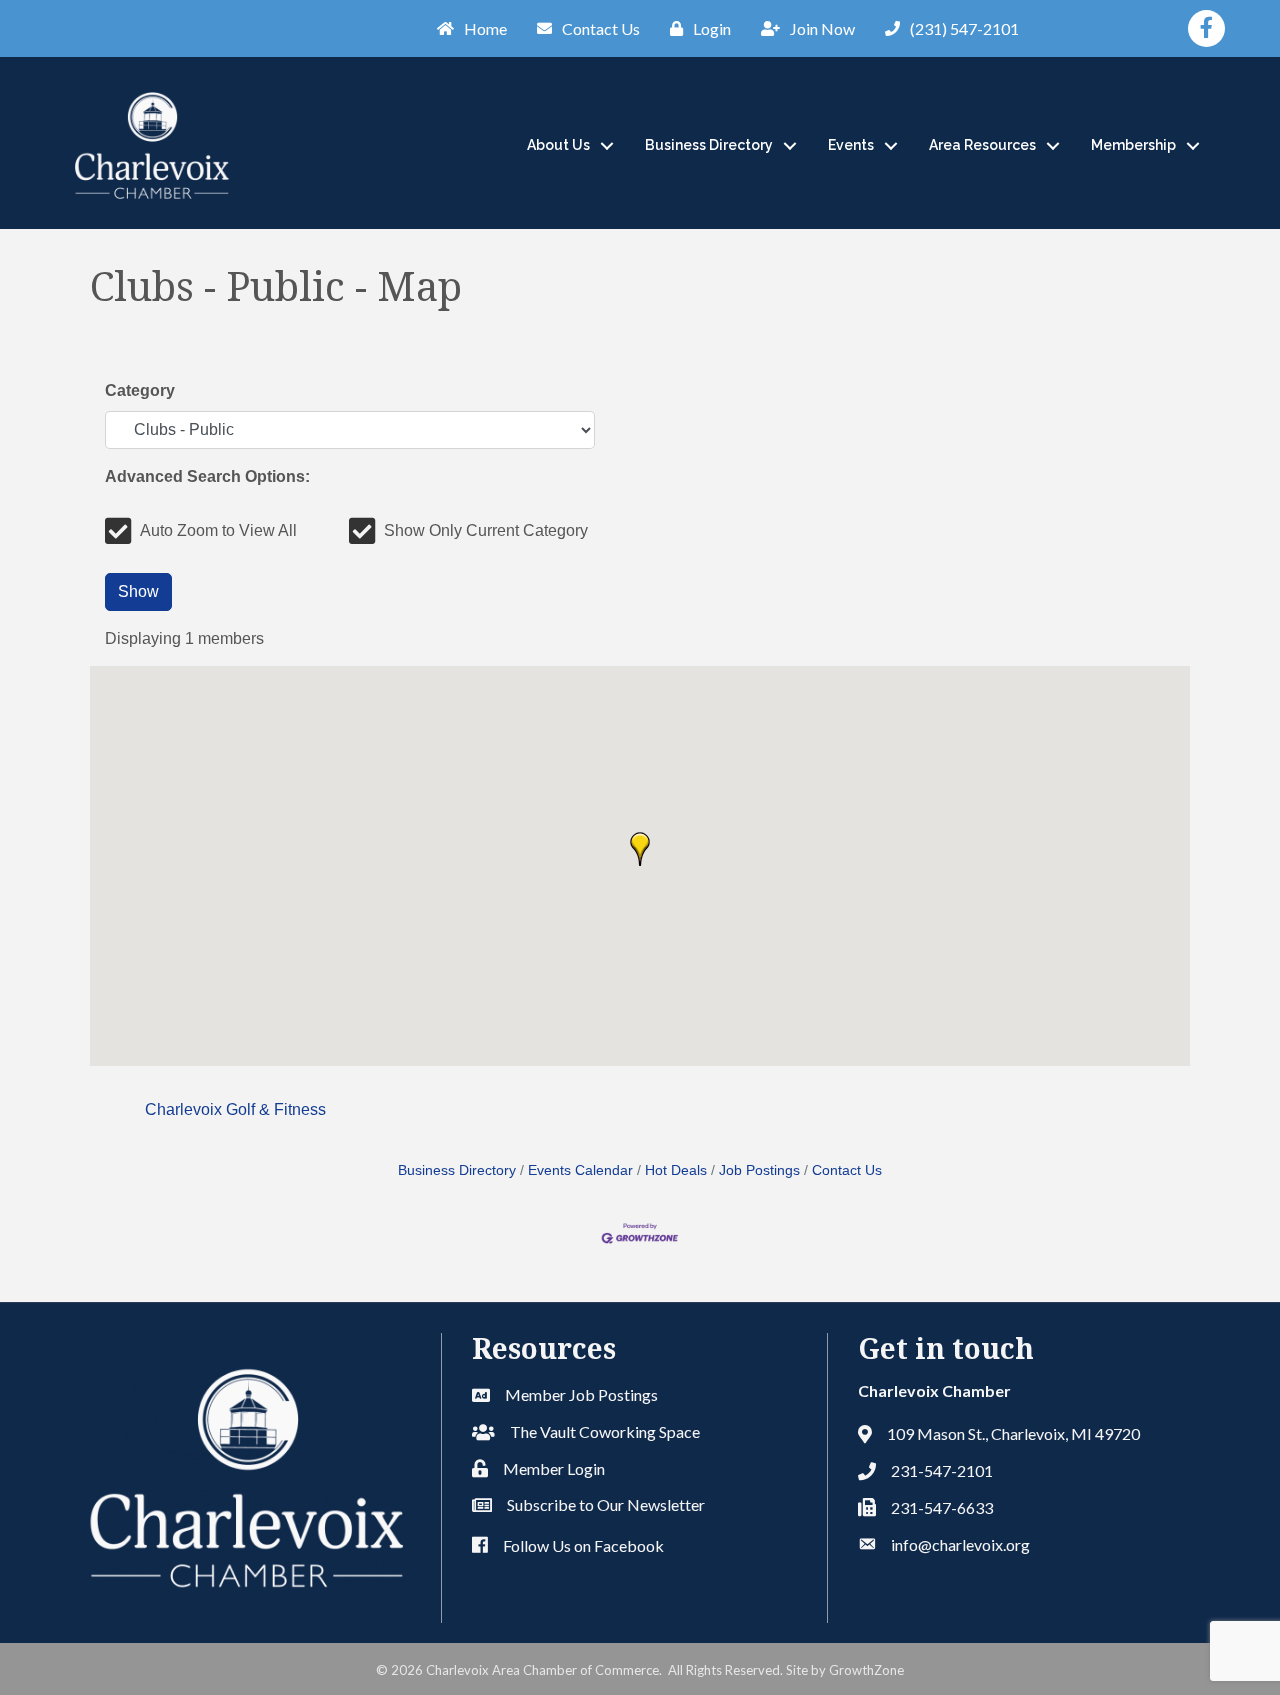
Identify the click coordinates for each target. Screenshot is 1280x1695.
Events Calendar (580, 1170)
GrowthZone (866, 1670)
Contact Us (847, 1170)
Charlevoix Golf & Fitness (235, 1109)
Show (138, 591)
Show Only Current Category (486, 530)
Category (140, 390)
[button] (640, 849)
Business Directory (709, 145)
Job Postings (759, 1170)
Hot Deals (676, 1170)
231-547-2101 (942, 1470)
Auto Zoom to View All (218, 530)
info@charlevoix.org (960, 1544)
